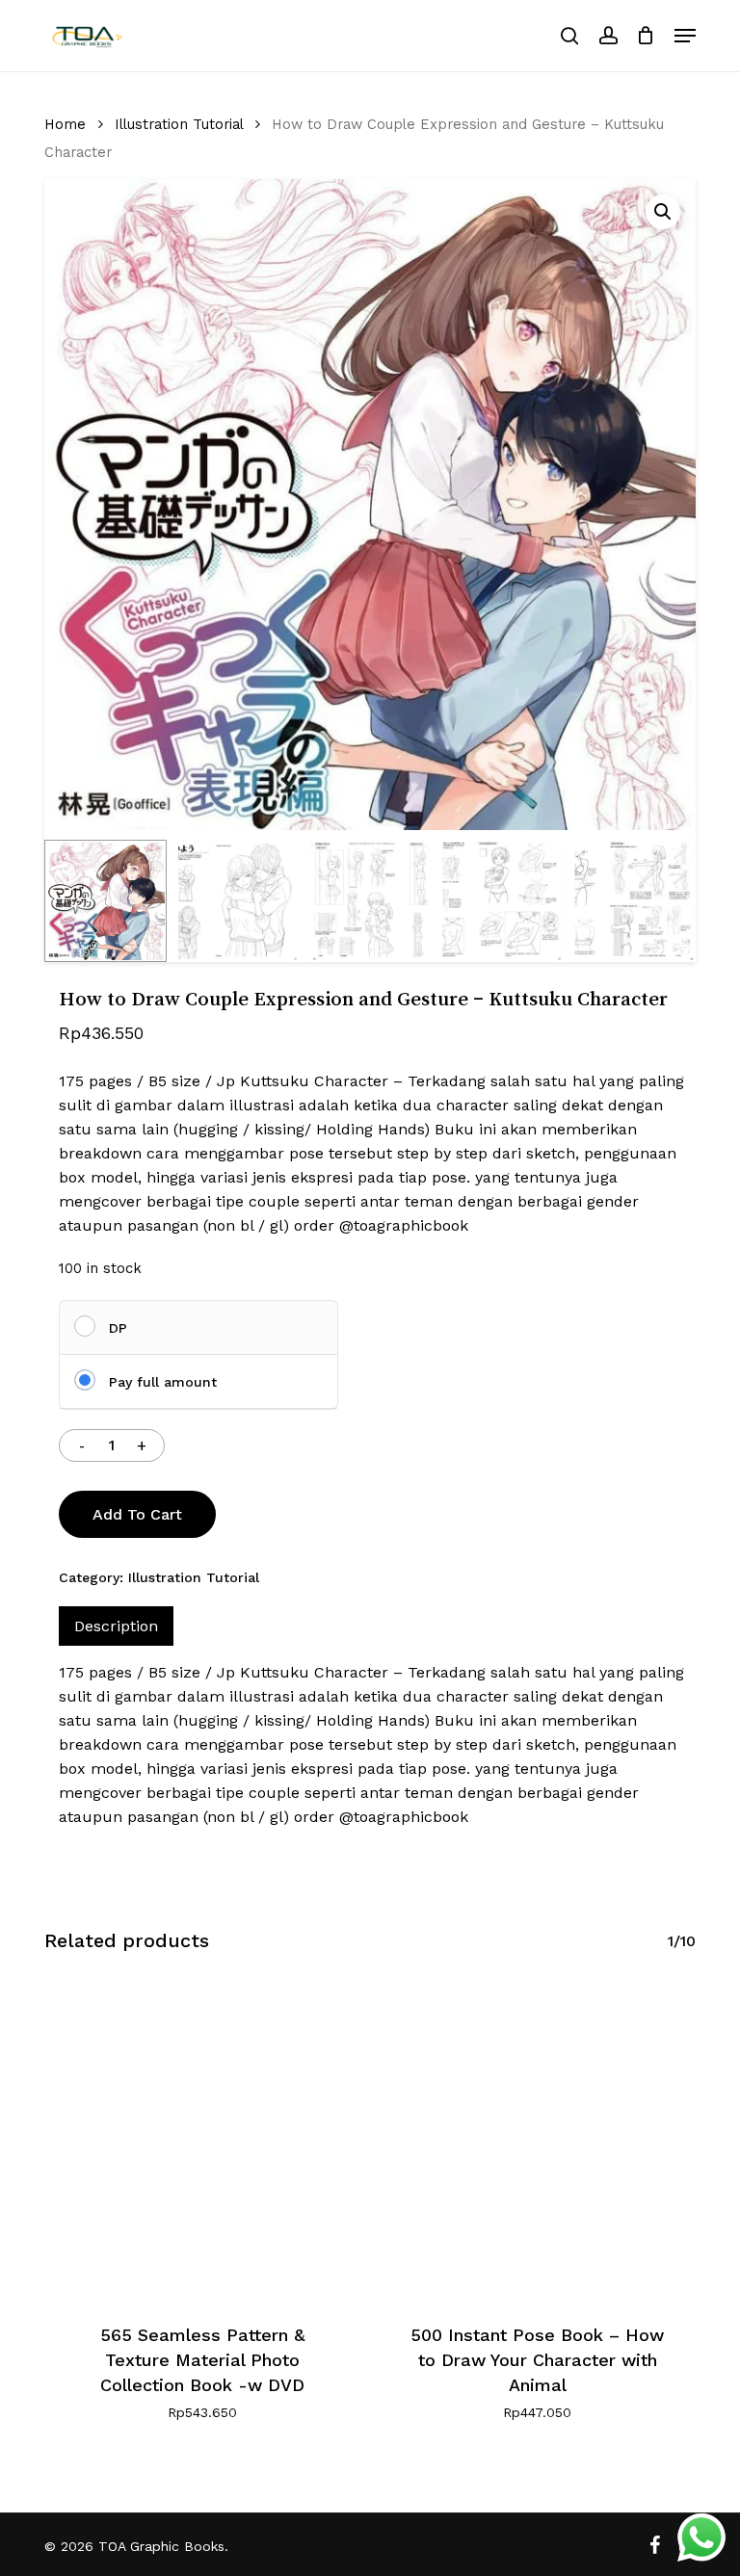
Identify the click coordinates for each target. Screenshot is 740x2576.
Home (65, 124)
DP (118, 1328)
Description (116, 1626)
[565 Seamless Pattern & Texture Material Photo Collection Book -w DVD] (202, 2141)
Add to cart (137, 1514)
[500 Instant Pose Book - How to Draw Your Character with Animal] (538, 2141)
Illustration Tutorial (179, 124)
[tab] (116, 1626)
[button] (685, 36)
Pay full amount (163, 1382)
